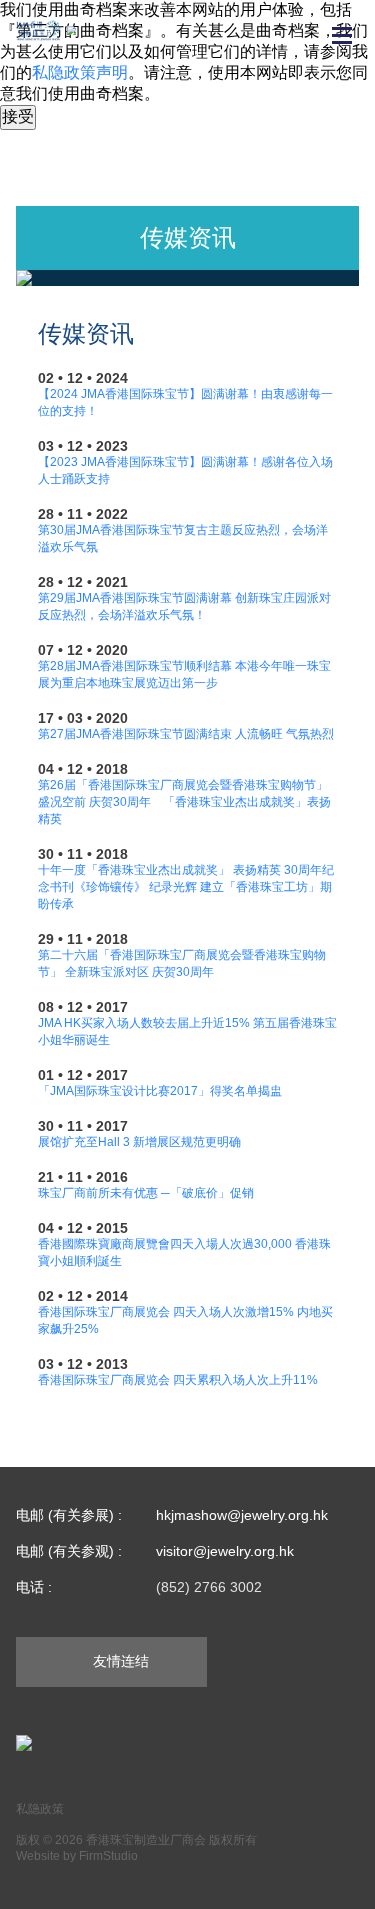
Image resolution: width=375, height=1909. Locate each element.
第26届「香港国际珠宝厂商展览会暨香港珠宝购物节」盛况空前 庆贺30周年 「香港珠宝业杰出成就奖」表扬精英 (184, 802)
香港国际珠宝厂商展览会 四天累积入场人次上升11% (178, 1380)
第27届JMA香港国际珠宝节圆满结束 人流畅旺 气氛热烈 (186, 734)
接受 (18, 116)
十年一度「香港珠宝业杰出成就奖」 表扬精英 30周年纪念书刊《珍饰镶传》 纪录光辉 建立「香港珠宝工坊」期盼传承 (186, 887)
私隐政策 (40, 1809)
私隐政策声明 (80, 72)
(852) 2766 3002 (209, 1587)
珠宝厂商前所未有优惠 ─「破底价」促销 (146, 1193)
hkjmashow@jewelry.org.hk (242, 1515)
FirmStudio (108, 1856)
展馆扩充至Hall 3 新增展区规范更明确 (139, 1142)
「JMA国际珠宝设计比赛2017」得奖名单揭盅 (160, 1091)
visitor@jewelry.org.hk (225, 1551)
